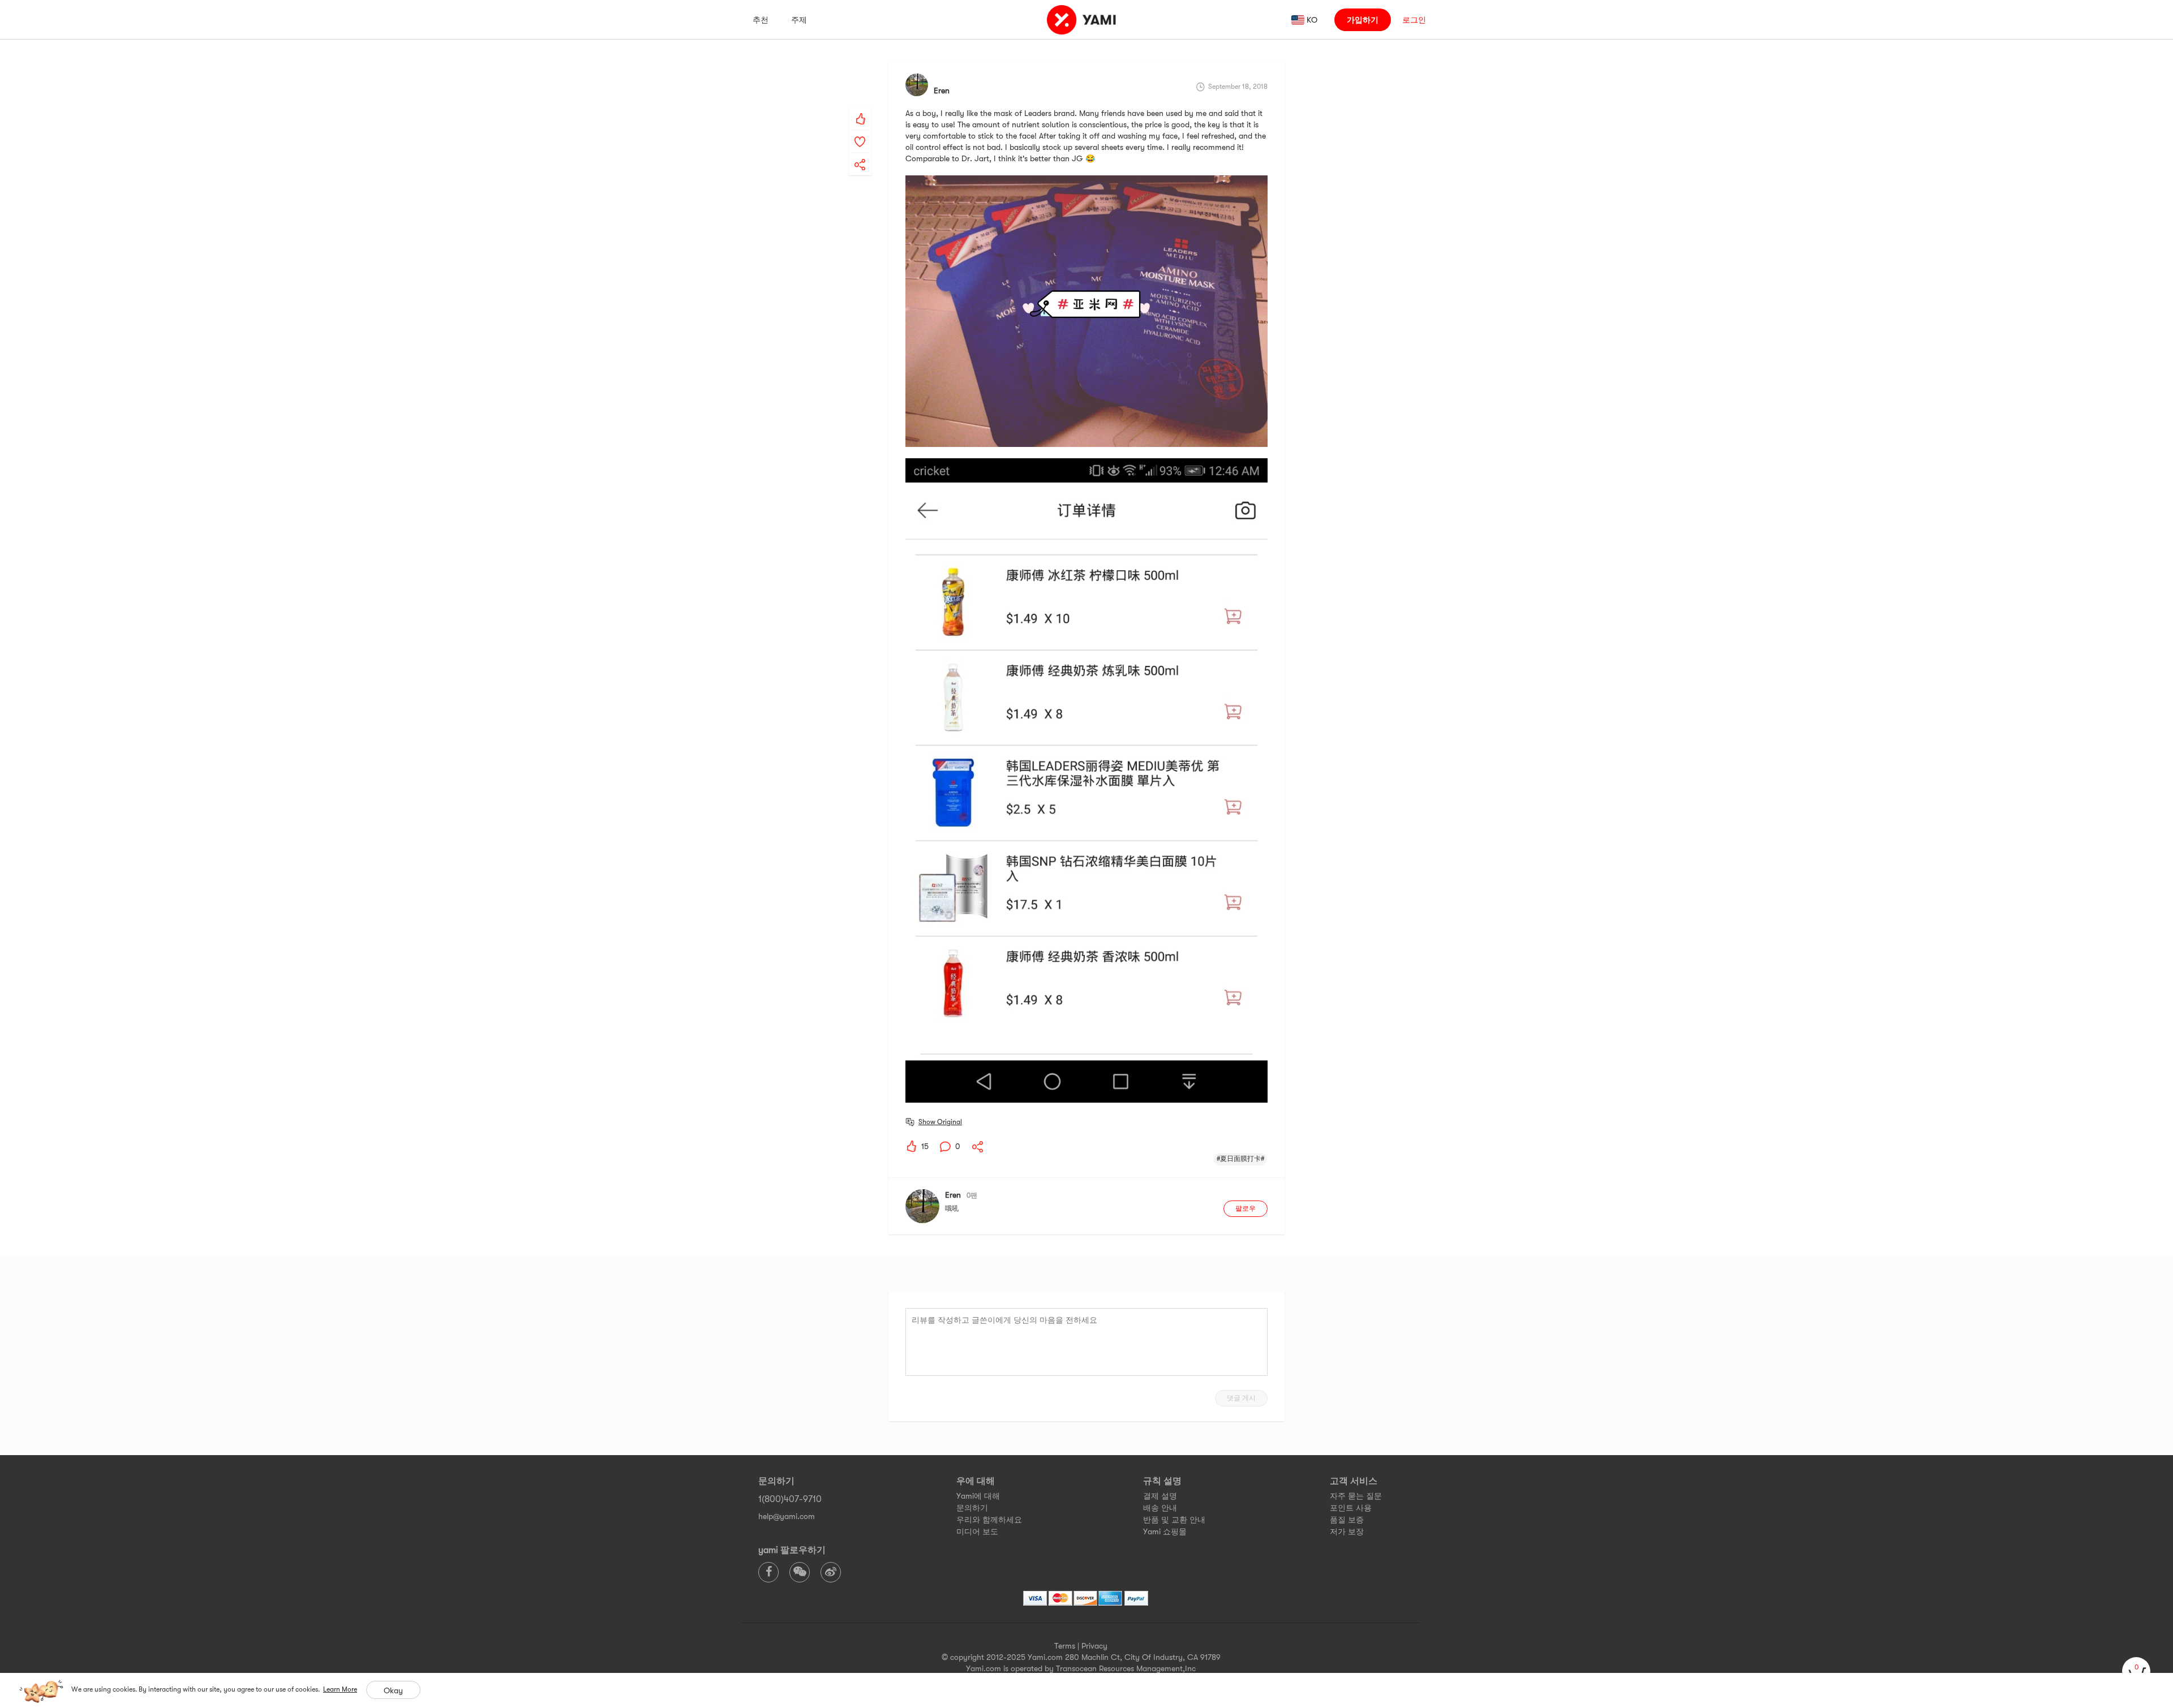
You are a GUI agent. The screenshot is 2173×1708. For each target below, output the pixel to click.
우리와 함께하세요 (989, 1520)
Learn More (340, 1689)
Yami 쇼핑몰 (1165, 1531)
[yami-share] (860, 153)
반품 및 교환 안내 (1174, 1520)
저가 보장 (1347, 1531)
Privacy (1094, 1646)
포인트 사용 (1351, 1508)
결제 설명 (1160, 1496)
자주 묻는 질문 (1356, 1496)
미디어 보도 (977, 1531)
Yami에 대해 (978, 1496)
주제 (799, 20)
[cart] (2136, 1671)
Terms (1065, 1646)
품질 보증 (1347, 1520)
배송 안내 (1160, 1508)
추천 (761, 20)
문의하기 (972, 1508)
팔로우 (1246, 1208)
